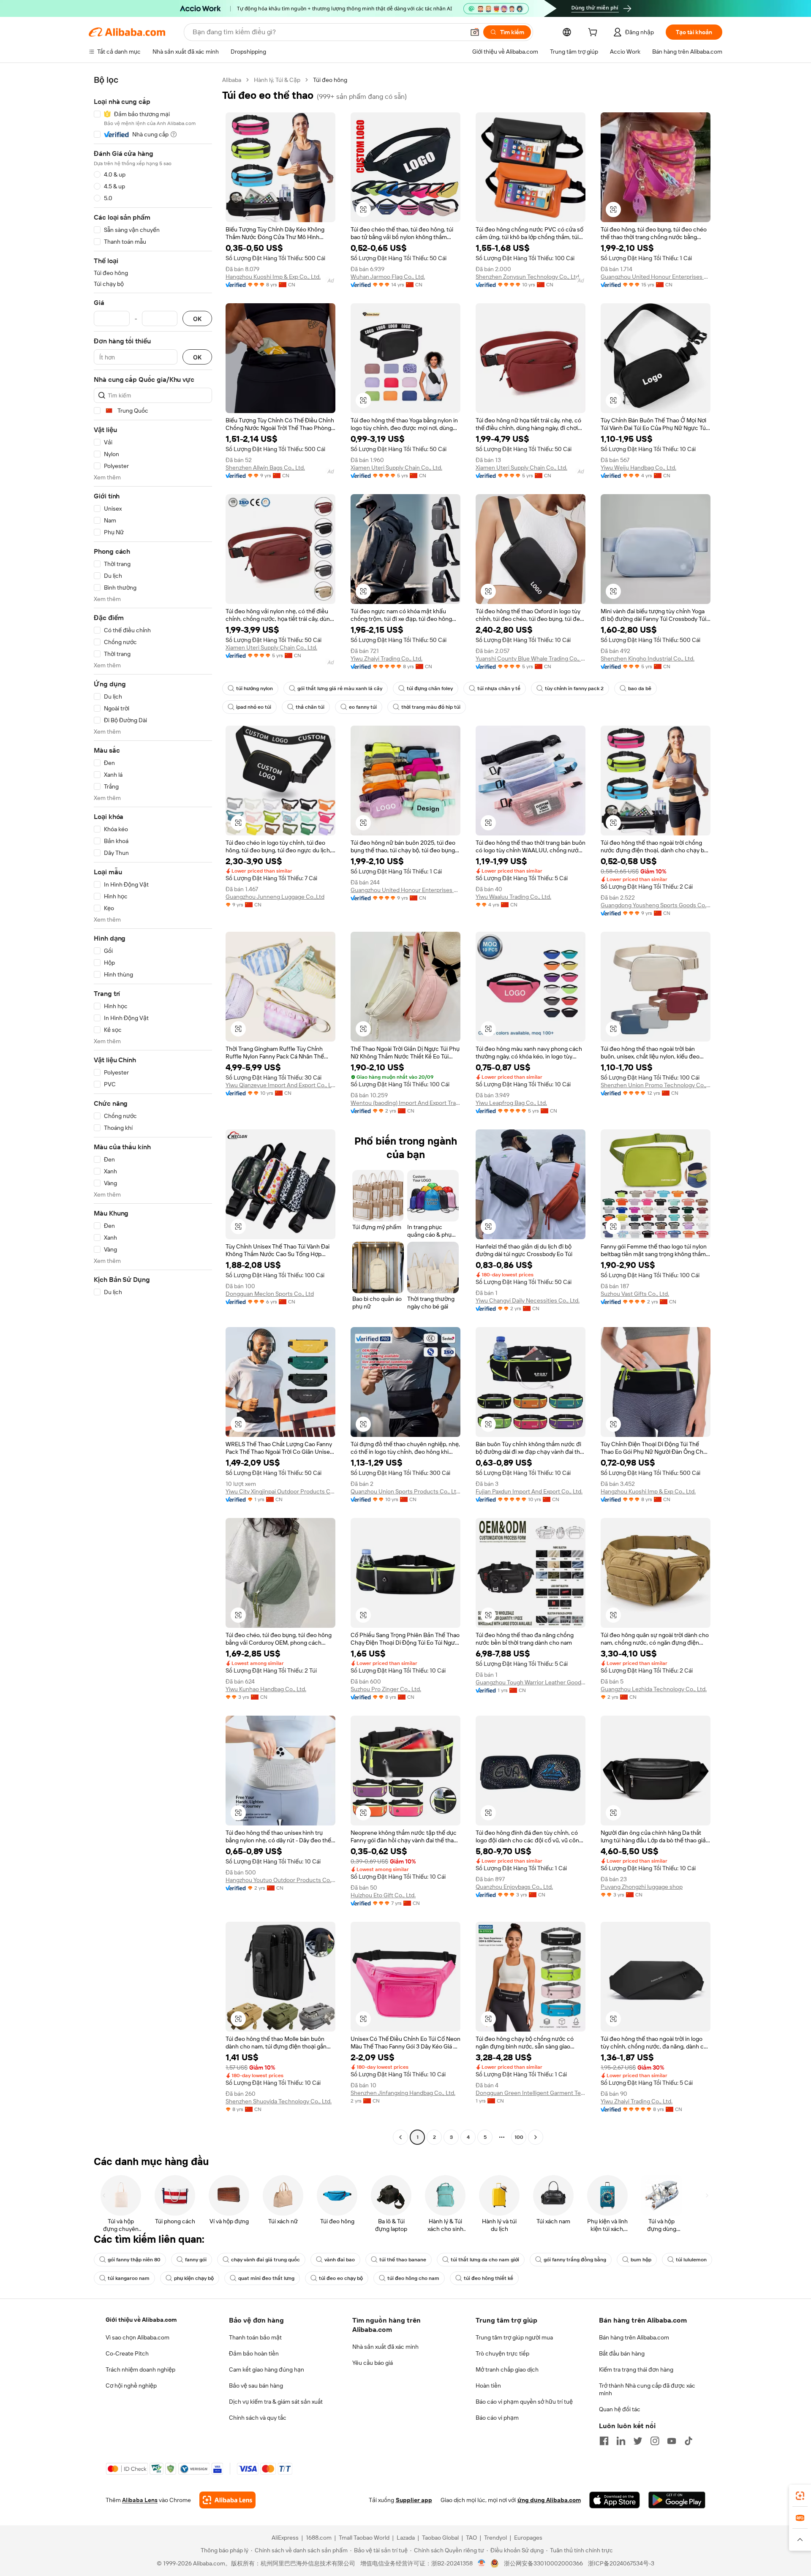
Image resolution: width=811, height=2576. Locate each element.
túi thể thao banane (403, 2260)
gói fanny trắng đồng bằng (575, 2260)
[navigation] (153, 1110)
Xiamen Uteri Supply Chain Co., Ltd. (396, 468)
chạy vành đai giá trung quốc (265, 2260)
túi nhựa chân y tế (499, 688)
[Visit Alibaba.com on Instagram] (655, 2441)
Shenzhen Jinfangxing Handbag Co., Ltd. (403, 2093)
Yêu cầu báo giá (373, 2363)
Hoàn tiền (488, 2386)
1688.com (319, 2538)
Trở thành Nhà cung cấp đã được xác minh (647, 2389)
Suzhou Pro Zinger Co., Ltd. (386, 1689)
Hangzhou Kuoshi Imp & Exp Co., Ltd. (273, 277)
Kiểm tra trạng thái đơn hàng (636, 2369)
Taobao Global (440, 2538)
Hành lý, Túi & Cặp (277, 80)
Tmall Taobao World (364, 2538)
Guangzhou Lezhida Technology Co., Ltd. (654, 1689)
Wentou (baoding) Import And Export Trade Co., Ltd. (405, 1103)
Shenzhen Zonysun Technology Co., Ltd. (528, 277)
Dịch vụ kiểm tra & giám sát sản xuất (276, 2402)
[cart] (594, 33)
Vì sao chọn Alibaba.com (137, 2337)
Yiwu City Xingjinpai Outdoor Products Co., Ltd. (280, 1491)
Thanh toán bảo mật (255, 2337)
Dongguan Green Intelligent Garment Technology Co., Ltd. (531, 2093)
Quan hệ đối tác (620, 2409)
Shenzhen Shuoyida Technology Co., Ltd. (279, 2101)
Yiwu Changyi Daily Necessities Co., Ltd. (528, 1300)
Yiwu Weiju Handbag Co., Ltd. (638, 468)
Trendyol (495, 2538)
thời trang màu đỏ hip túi (431, 707)
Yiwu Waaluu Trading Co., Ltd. (513, 897)
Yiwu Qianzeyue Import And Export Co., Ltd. (280, 1085)
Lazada (406, 2538)
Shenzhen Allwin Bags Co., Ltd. (265, 468)
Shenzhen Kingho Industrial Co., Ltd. (648, 658)
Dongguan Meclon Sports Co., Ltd (270, 1294)
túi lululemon (691, 2260)
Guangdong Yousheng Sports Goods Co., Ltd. (656, 905)
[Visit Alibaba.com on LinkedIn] (621, 2441)
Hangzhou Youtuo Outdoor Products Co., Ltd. (280, 1880)
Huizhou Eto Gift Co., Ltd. (383, 1895)
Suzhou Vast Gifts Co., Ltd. (635, 1294)
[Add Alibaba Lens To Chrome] (227, 2500)
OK (197, 319)
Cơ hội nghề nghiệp (131, 2386)
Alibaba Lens (140, 2500)
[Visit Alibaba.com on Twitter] (638, 2441)
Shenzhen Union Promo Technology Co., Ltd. (656, 1085)
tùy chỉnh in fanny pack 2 (574, 688)
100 (519, 2137)
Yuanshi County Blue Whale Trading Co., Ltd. (531, 658)
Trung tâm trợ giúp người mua (514, 2337)
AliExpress (285, 2538)
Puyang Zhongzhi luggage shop (642, 1887)
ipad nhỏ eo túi (254, 707)
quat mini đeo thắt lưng (266, 2278)
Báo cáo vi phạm (497, 2418)
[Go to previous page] (400, 2137)
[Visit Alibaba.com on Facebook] (604, 2441)
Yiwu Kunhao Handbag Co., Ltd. (266, 1689)
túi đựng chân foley (430, 688)
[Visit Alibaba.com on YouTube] (672, 2441)
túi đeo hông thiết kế (489, 2278)
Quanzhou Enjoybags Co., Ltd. (514, 1887)
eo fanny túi (363, 707)
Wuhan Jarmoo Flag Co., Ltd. (388, 277)
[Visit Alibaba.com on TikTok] (689, 2441)
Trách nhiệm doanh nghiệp (140, 2369)
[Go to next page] (536, 2137)
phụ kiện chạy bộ (194, 2278)
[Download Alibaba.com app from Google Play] (677, 2500)
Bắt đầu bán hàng (622, 2353)
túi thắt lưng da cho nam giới (485, 2260)
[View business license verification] (482, 2563)
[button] (475, 32)
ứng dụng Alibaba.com (549, 2500)
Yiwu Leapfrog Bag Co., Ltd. (511, 1103)
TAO (471, 2538)
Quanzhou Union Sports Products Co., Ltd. (405, 1491)
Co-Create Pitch (127, 2353)
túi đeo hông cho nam (413, 2278)
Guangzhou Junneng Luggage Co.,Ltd (275, 897)
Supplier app (414, 2500)
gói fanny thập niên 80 (134, 2260)
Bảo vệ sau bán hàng (256, 2386)
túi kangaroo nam (129, 2278)
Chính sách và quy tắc (258, 2418)
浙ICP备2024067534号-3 (621, 2563)
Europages (528, 2538)
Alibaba (232, 80)
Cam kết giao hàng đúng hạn (267, 2369)
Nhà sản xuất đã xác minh (385, 2347)
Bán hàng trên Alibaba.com (634, 2337)
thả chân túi (310, 707)
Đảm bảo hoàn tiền (254, 2353)
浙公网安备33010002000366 (543, 2563)
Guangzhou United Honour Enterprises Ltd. (656, 277)
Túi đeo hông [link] (330, 80)
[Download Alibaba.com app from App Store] (615, 2500)
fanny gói (196, 2260)
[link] (800, 2496)
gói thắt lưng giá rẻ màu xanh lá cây (340, 688)
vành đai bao (340, 2260)
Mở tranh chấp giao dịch (507, 2369)
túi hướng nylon (254, 688)
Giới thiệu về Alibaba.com (141, 2320)
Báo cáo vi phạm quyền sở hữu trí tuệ (524, 2402)
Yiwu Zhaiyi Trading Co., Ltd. (386, 658)
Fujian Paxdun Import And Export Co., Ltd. (529, 1491)
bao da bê (640, 688)
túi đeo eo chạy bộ (341, 2278)
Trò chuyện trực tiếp (502, 2353)
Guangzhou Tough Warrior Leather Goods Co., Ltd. (531, 1682)
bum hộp (641, 2260)
